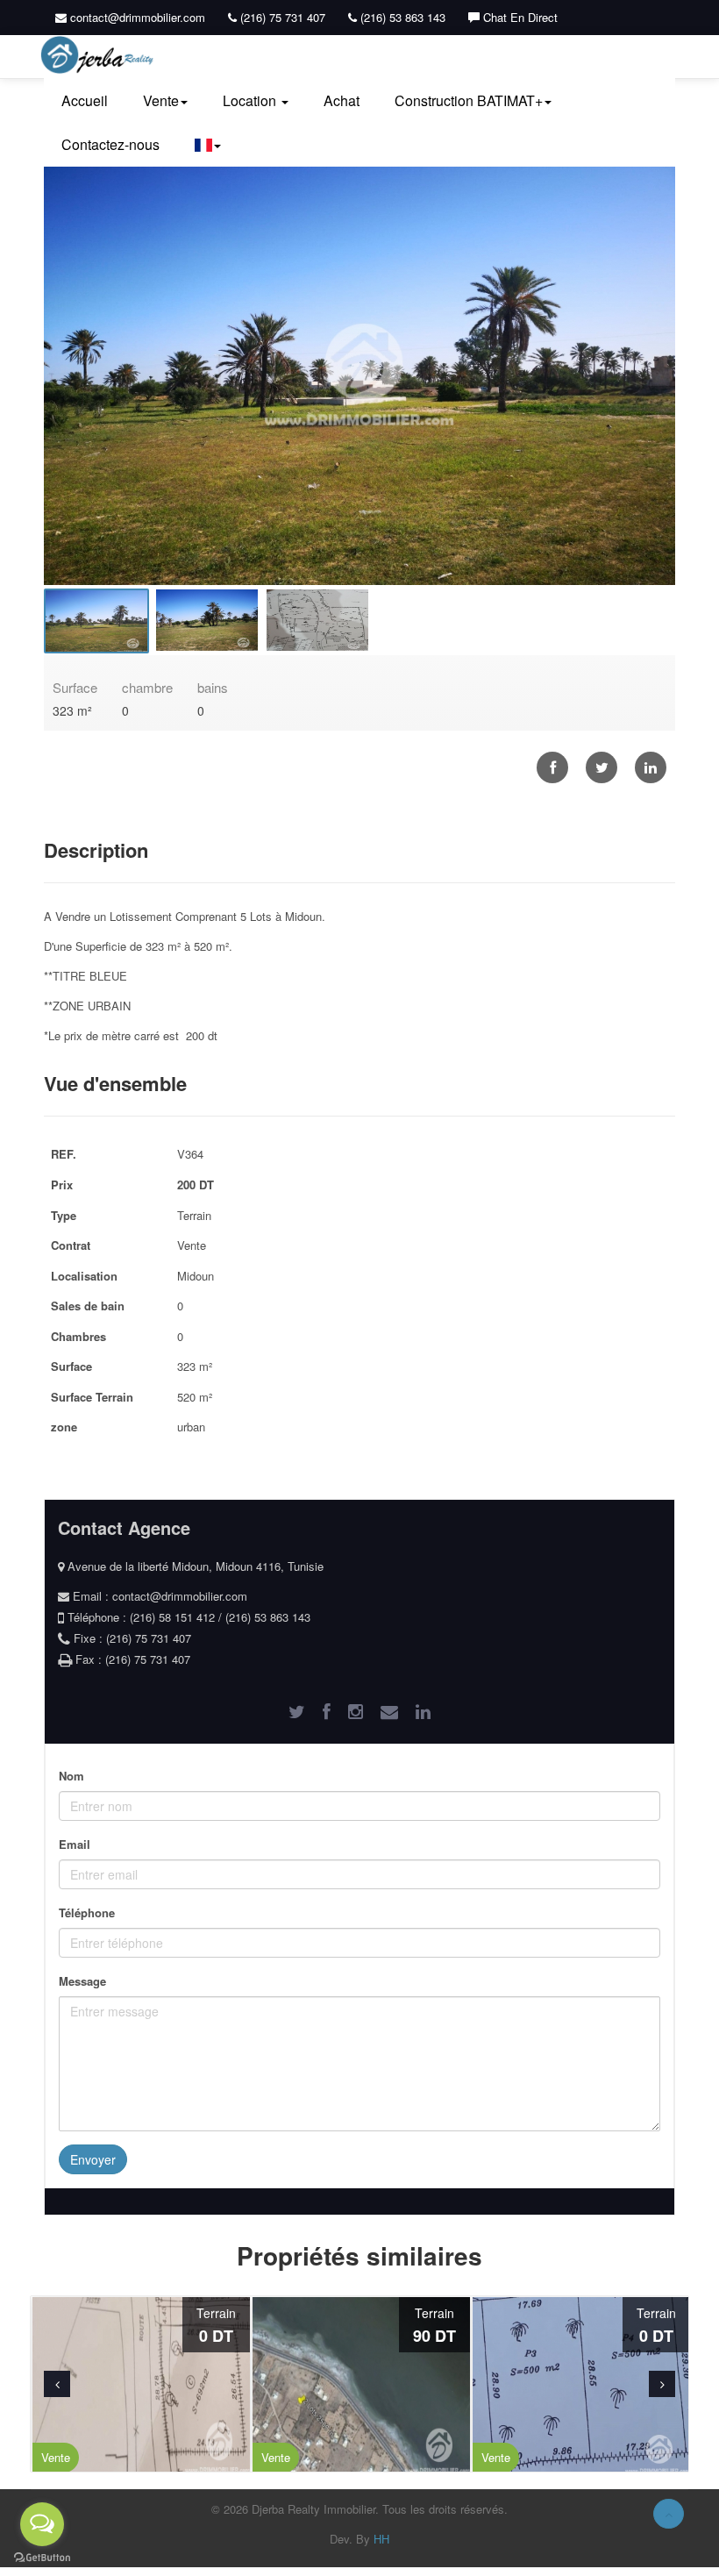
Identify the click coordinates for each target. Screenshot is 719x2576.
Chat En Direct (519, 17)
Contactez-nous (110, 144)
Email (75, 1844)
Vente (161, 100)
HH (381, 2539)
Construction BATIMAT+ (469, 100)
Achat (342, 100)
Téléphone (87, 1912)
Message (82, 1981)
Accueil (85, 100)
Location (251, 100)
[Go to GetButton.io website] (42, 2558)
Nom (71, 1776)
